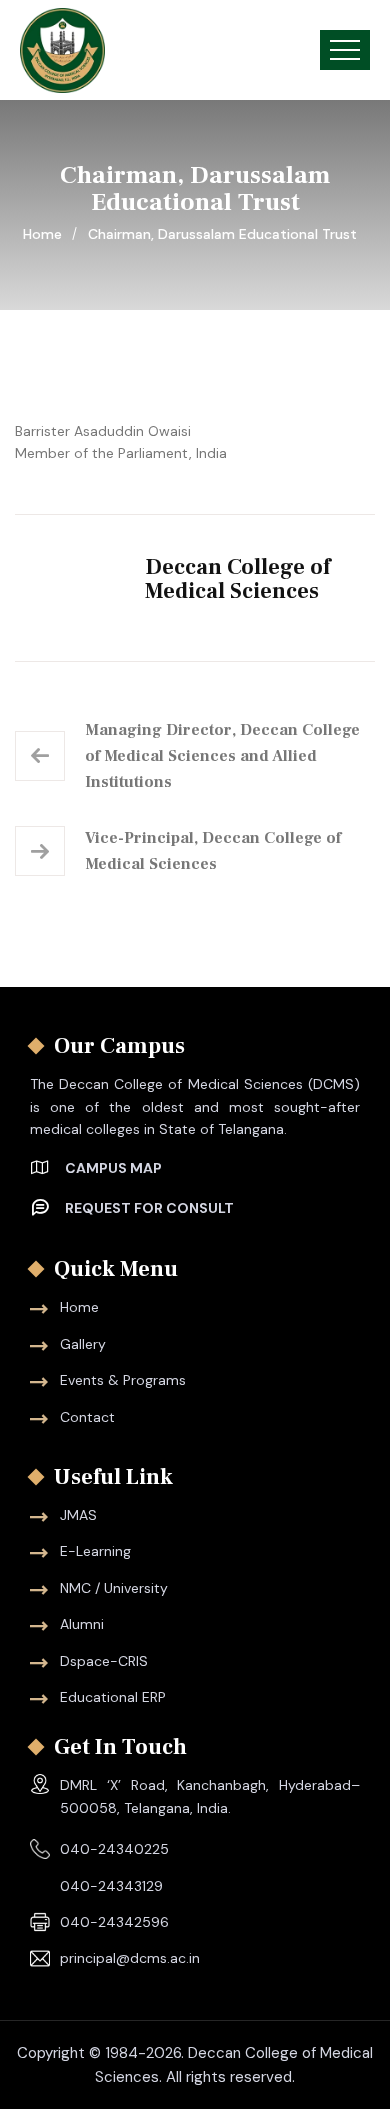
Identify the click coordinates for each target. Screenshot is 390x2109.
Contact (87, 1417)
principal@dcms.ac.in (130, 1958)
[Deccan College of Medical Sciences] (62, 50)
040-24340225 (114, 1849)
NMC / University (114, 1588)
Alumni (82, 1624)
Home (46, 234)
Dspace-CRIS (104, 1661)
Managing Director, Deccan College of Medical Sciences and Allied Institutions (222, 756)
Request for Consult (149, 1208)
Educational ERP (113, 1697)
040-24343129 (111, 1886)
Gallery (83, 1344)
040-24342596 (114, 1922)
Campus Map (113, 1168)
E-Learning (95, 1551)
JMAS (78, 1515)
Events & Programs (123, 1380)
